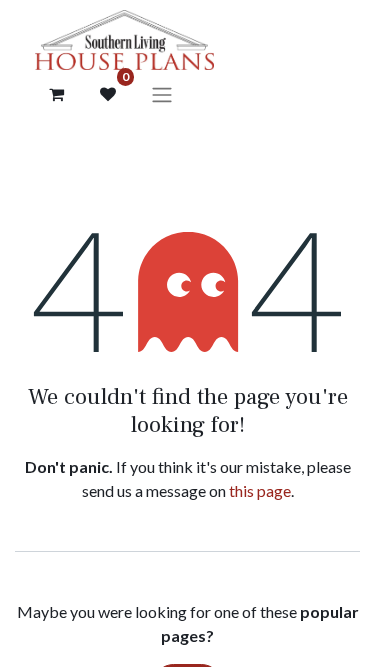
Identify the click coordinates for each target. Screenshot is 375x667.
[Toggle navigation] (162, 94)
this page (260, 490)
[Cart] (56, 94)
